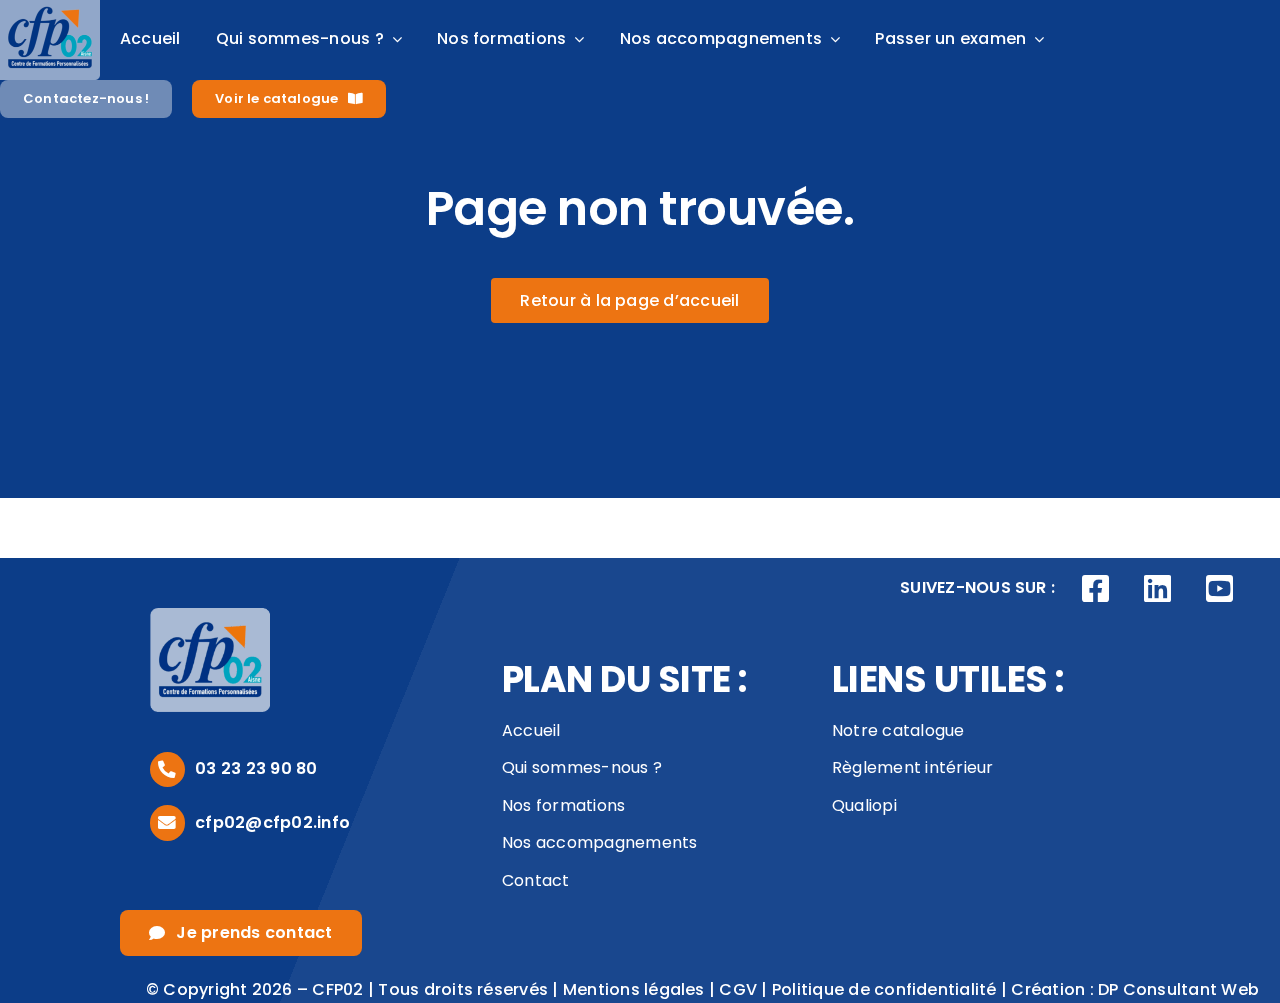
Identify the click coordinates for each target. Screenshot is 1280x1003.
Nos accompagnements (600, 842)
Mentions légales (634, 989)
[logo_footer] (210, 615)
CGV (738, 989)
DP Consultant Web (1178, 989)
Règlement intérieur (913, 767)
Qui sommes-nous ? (582, 767)
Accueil (531, 730)
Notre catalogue (898, 730)
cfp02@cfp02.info (272, 822)
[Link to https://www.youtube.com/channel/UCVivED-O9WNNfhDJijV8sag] (1219, 589)
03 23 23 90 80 (256, 768)
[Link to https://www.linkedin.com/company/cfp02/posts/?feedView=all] (1158, 589)
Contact (536, 880)
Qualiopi (864, 805)
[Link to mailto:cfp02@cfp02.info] (167, 822)
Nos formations (563, 805)
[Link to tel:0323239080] (167, 769)
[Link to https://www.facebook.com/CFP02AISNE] (1096, 589)
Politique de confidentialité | (891, 989)
